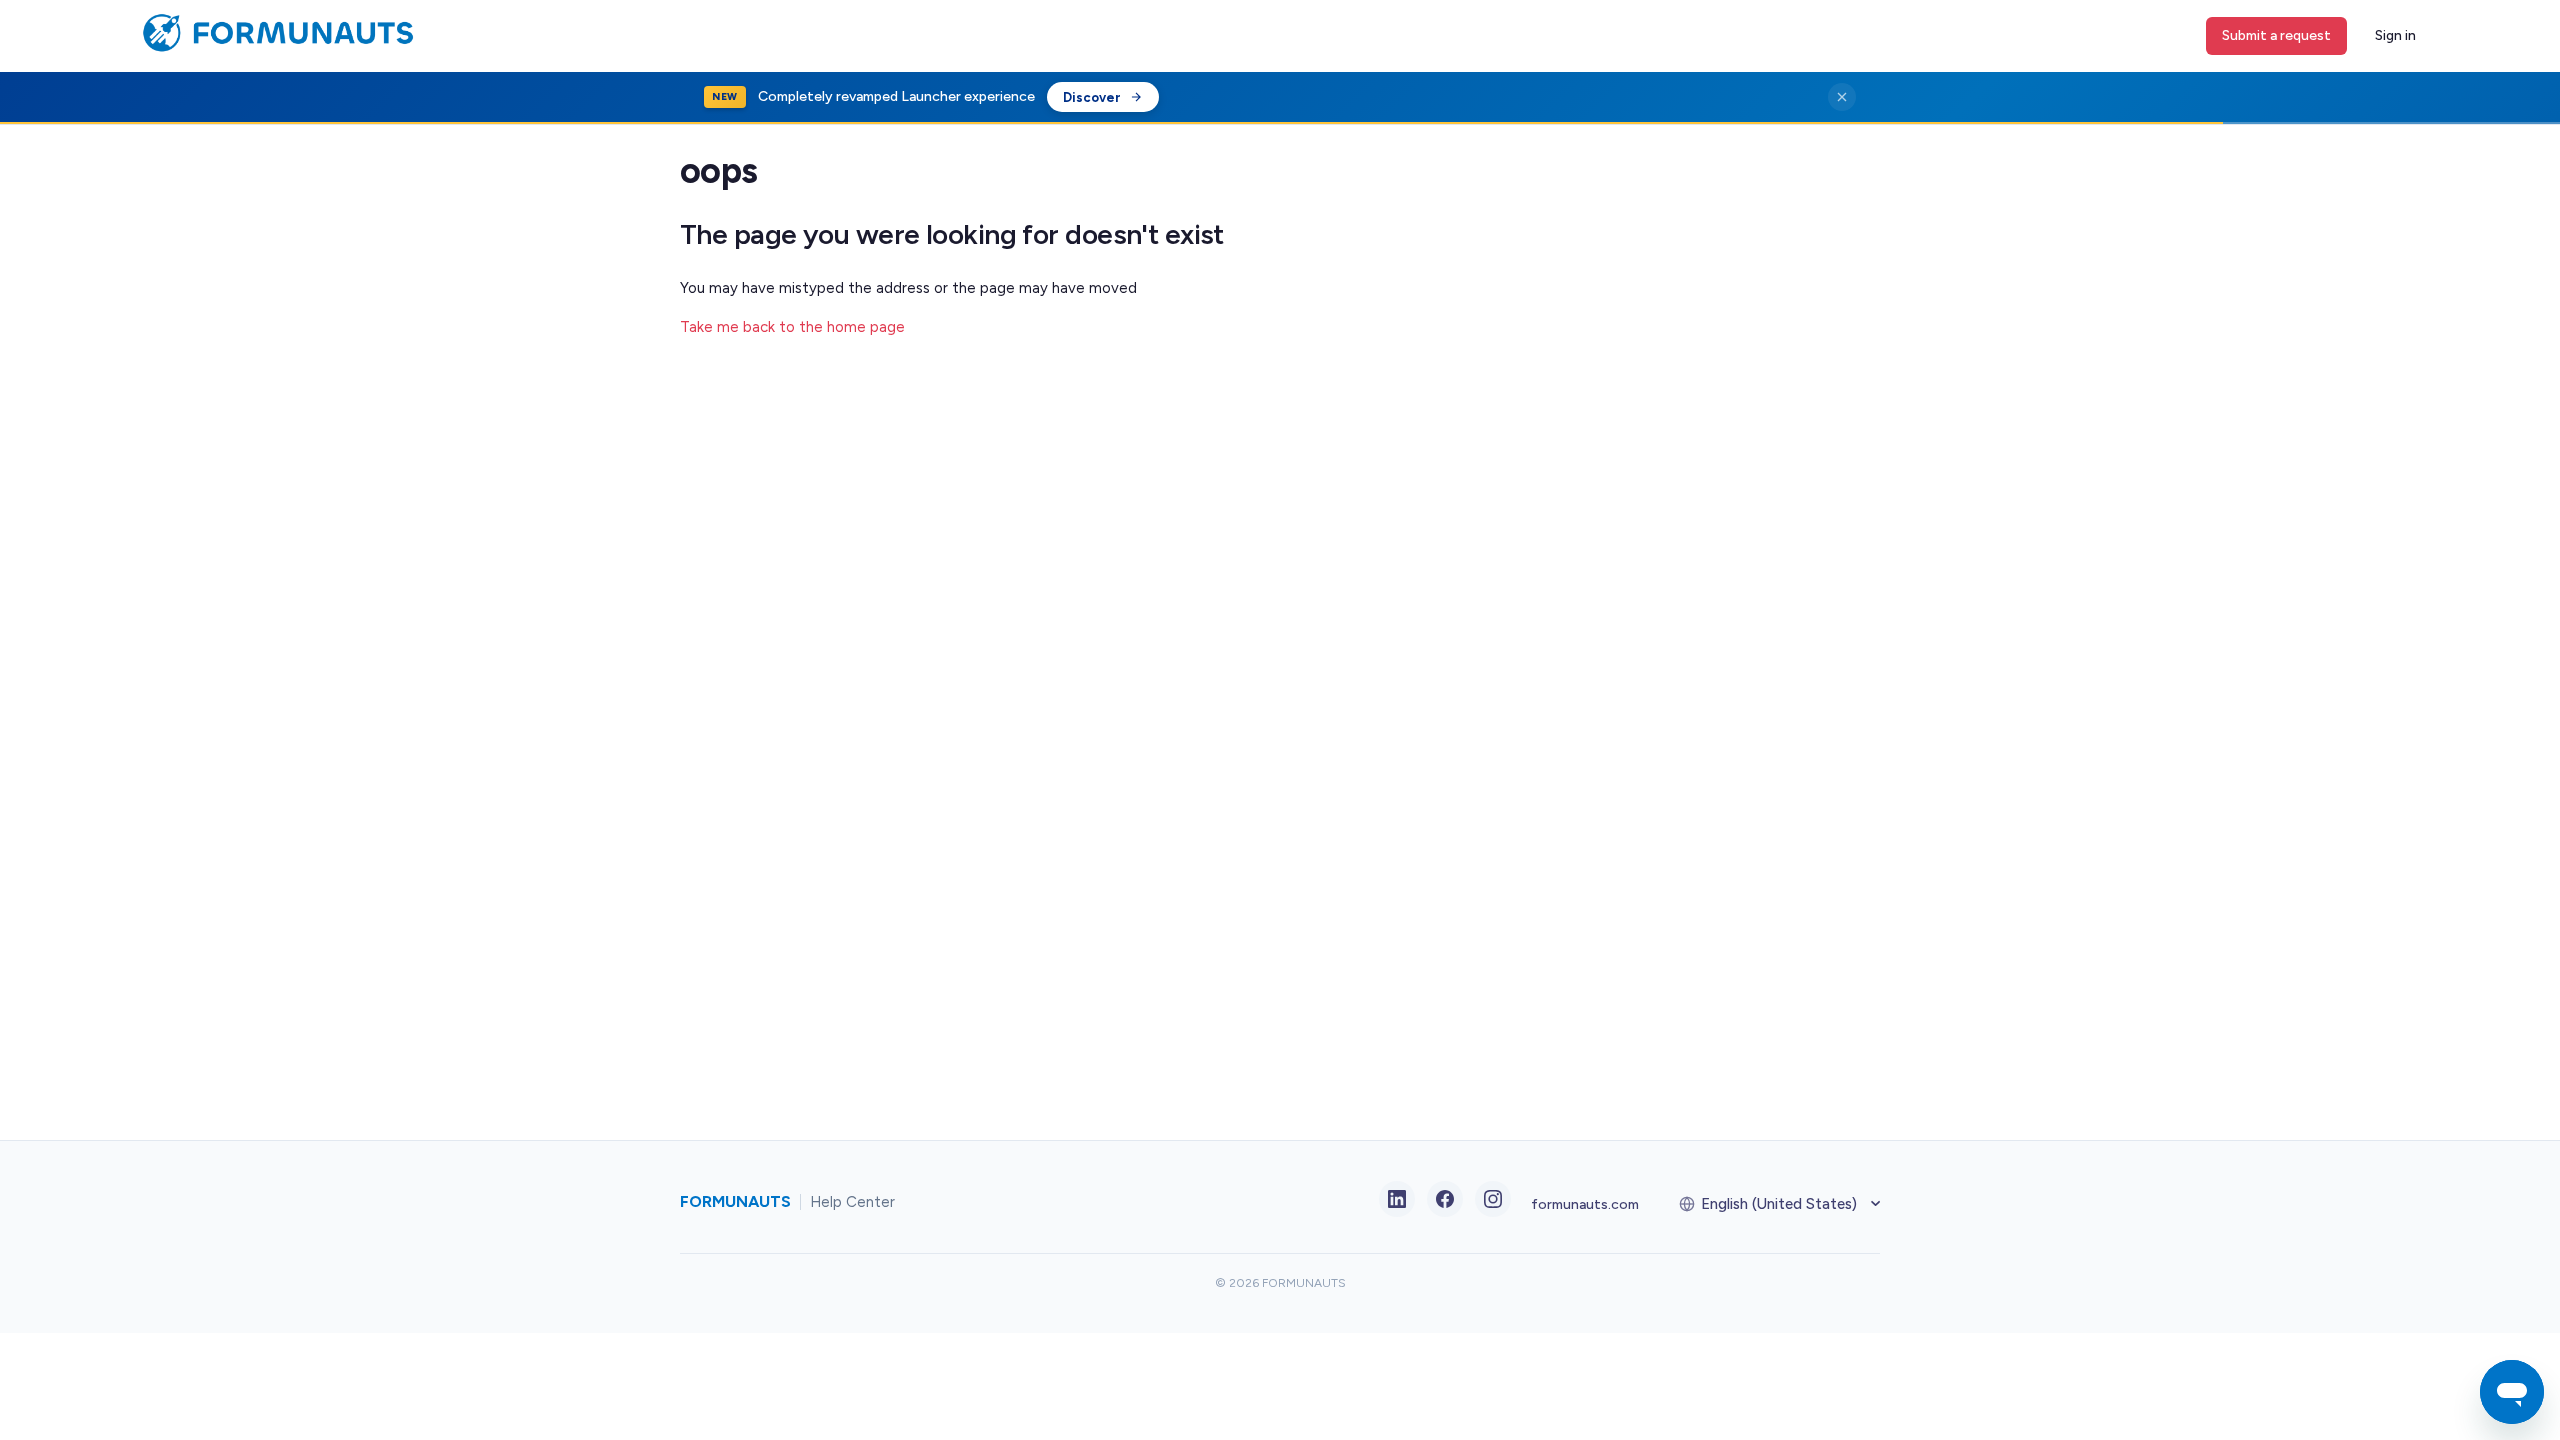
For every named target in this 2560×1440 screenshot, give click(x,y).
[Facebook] (1445, 1199)
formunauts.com (1585, 1204)
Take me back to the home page (792, 327)
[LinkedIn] (1397, 1199)
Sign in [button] (2395, 35)
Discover (1092, 97)
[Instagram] (1493, 1199)
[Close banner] (1842, 97)
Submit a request (2276, 35)
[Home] (272, 48)
